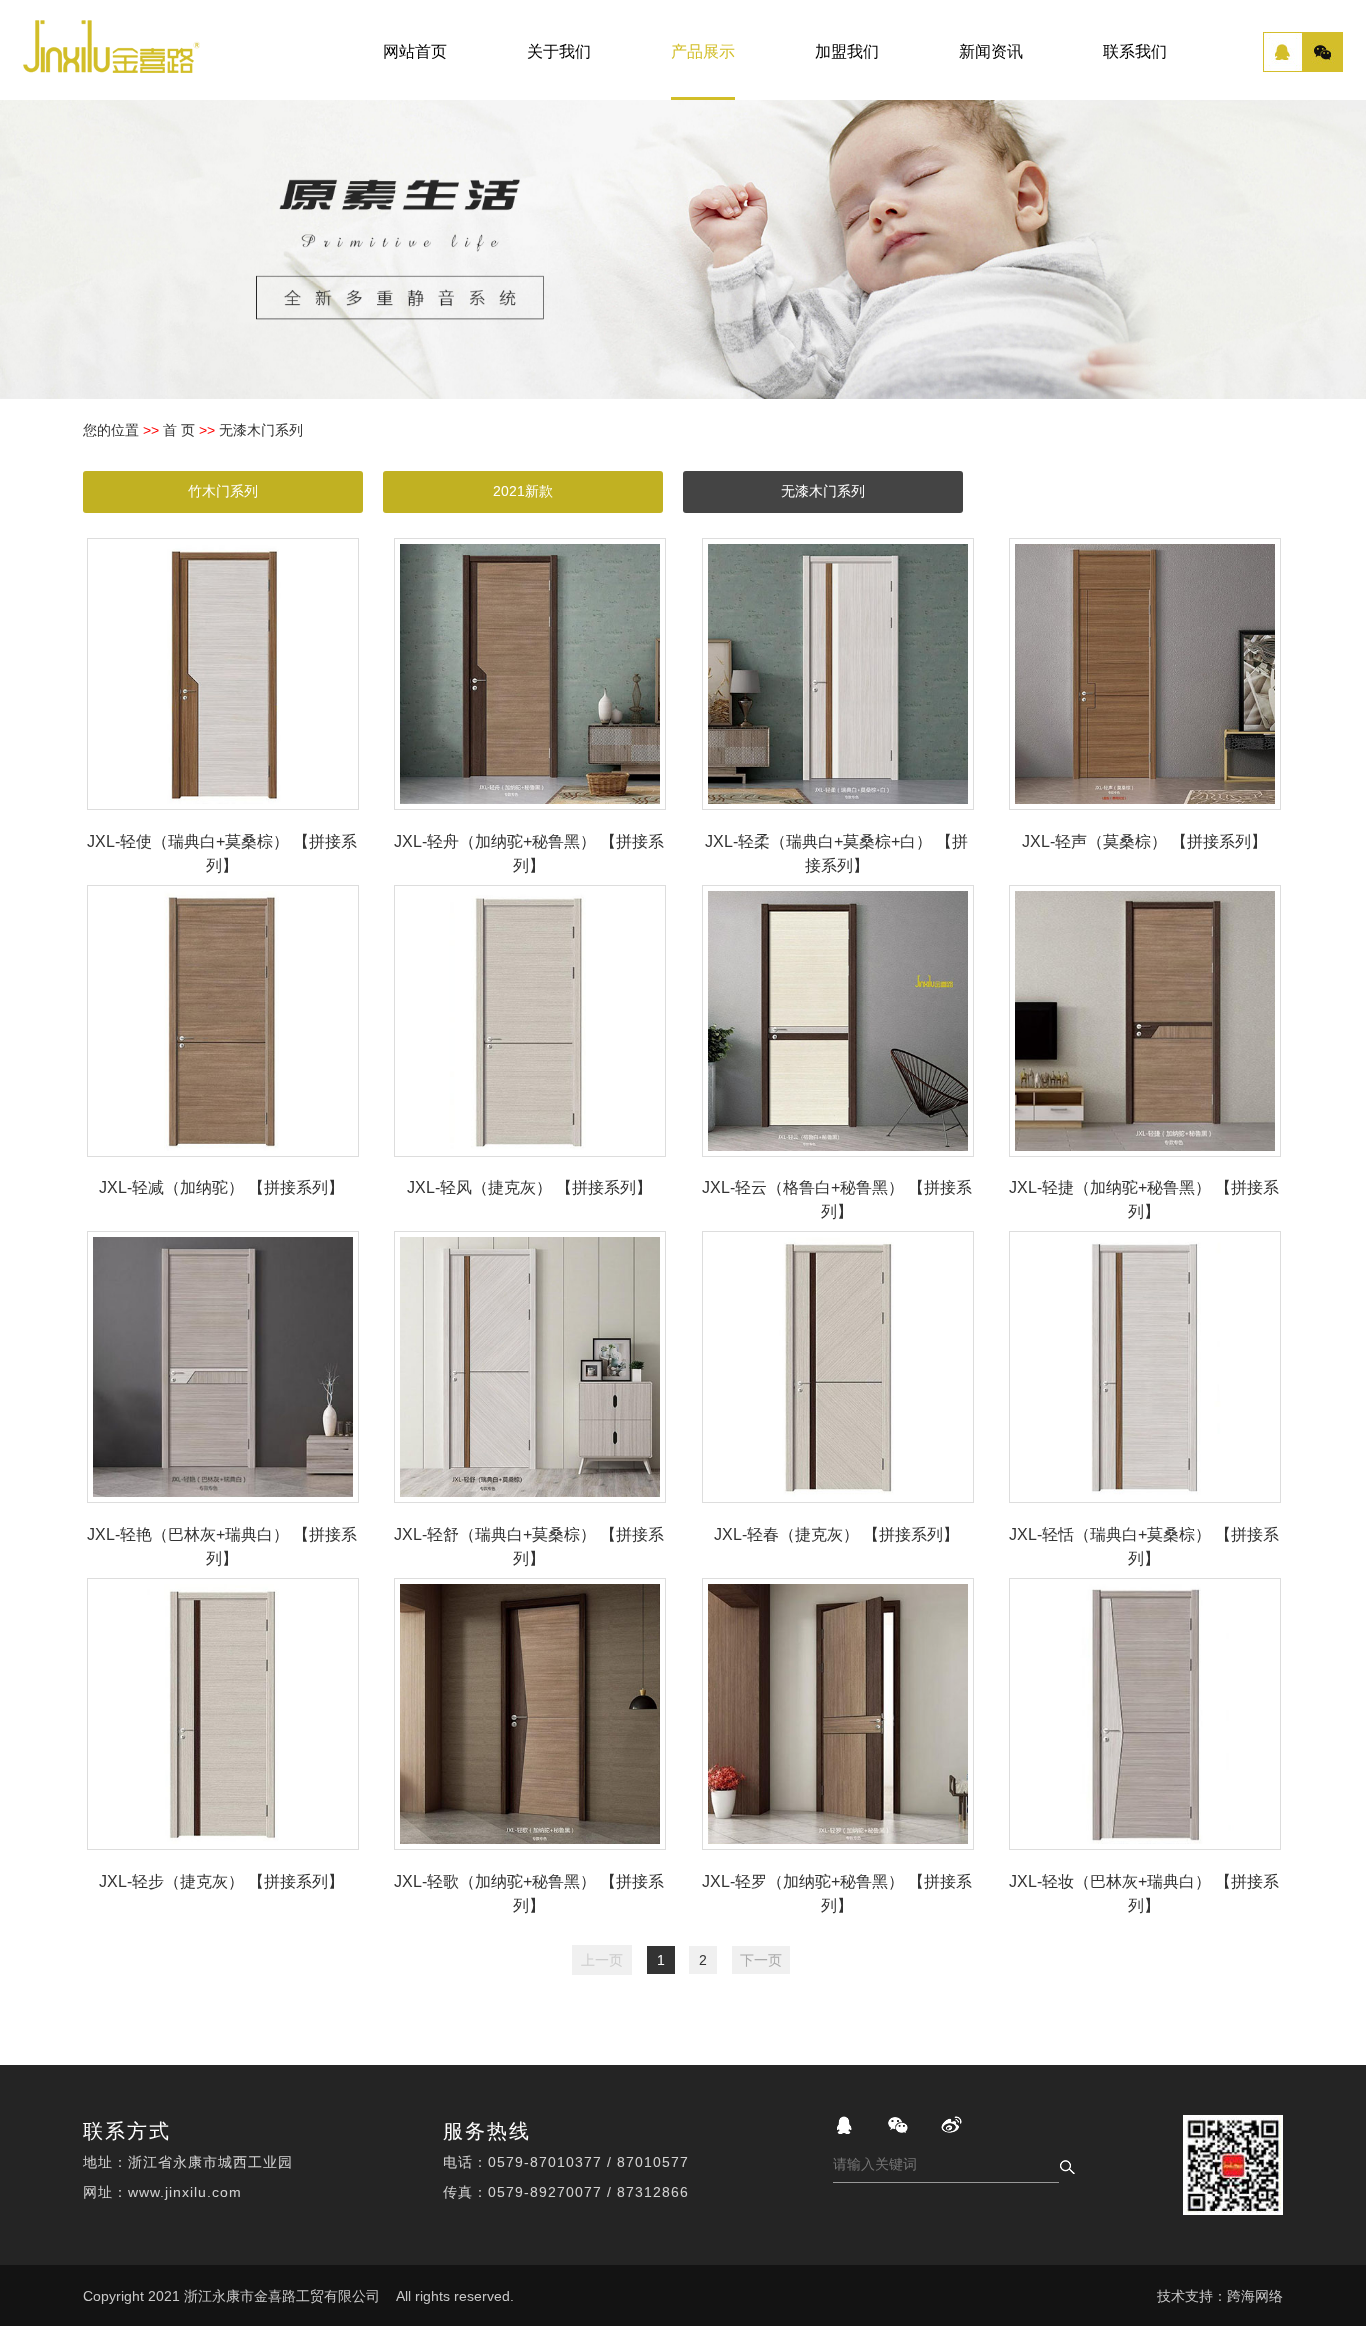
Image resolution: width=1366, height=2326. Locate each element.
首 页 (179, 430)
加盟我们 (847, 51)
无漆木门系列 (823, 491)
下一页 (761, 1960)
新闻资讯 (991, 51)
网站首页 (415, 51)
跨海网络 (1255, 2296)
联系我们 (1135, 51)
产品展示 (703, 51)
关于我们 (559, 51)
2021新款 (523, 491)
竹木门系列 (223, 491)
